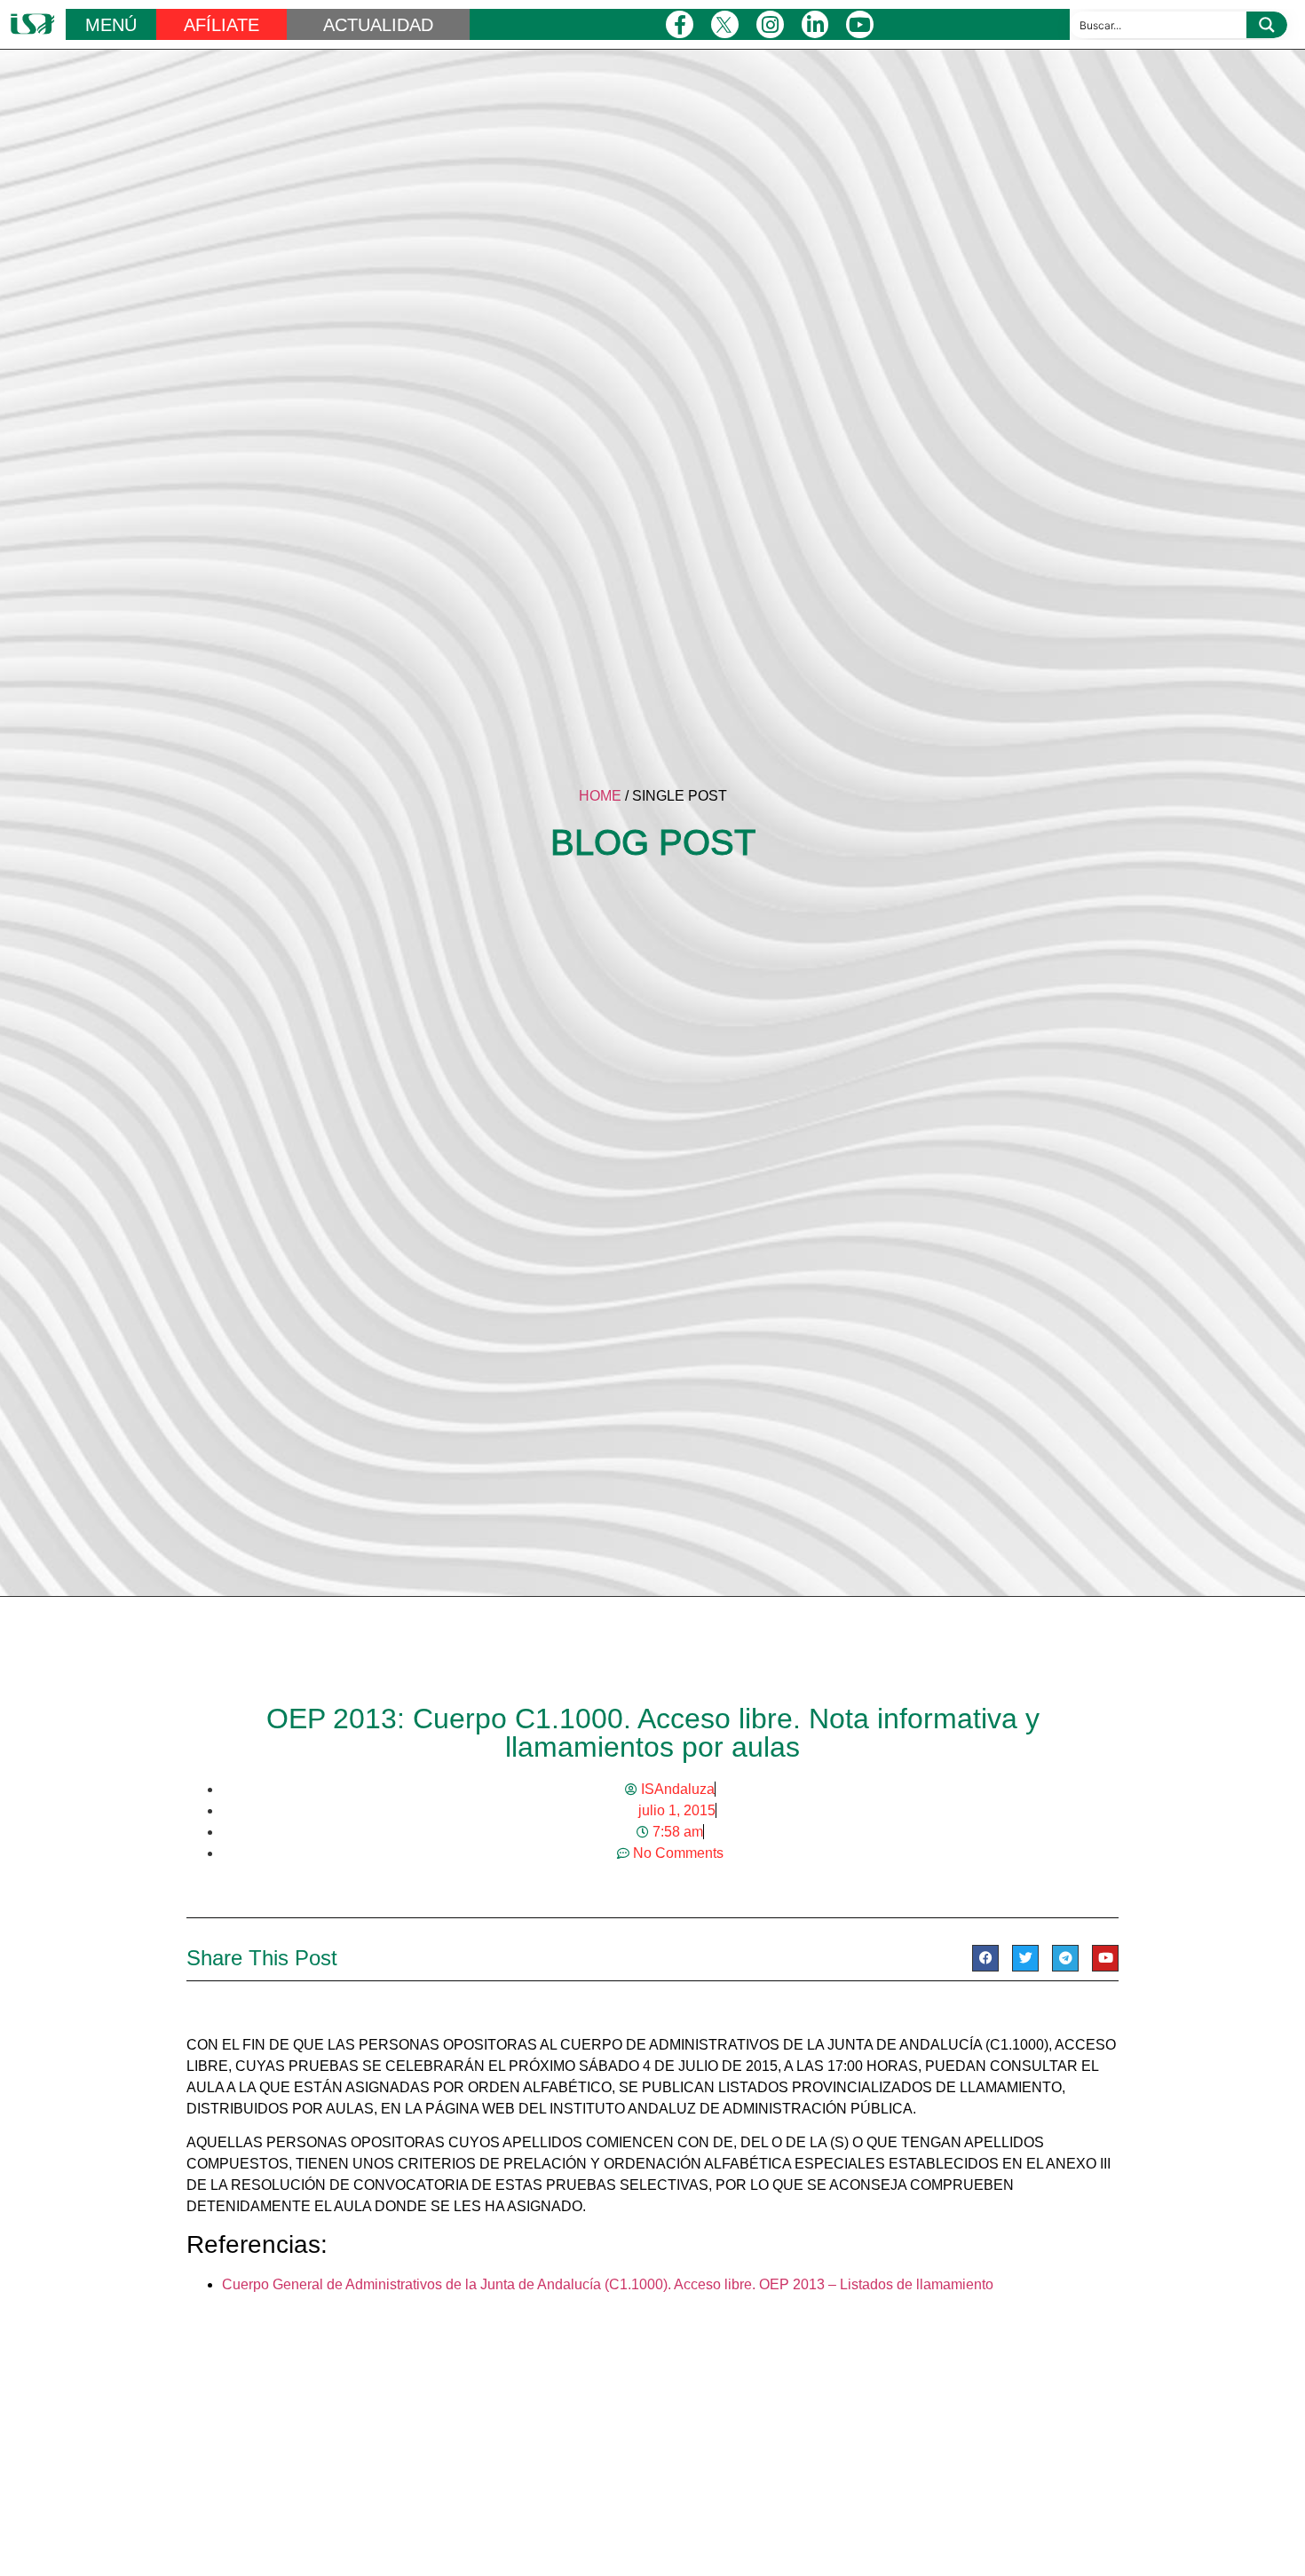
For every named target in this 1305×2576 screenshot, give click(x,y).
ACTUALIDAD (378, 25)
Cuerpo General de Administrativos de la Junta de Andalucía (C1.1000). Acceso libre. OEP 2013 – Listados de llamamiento (608, 2284)
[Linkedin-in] (815, 24)
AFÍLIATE (221, 25)
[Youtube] (860, 24)
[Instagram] (770, 24)
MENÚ (111, 25)
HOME (600, 796)
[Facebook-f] (680, 24)
